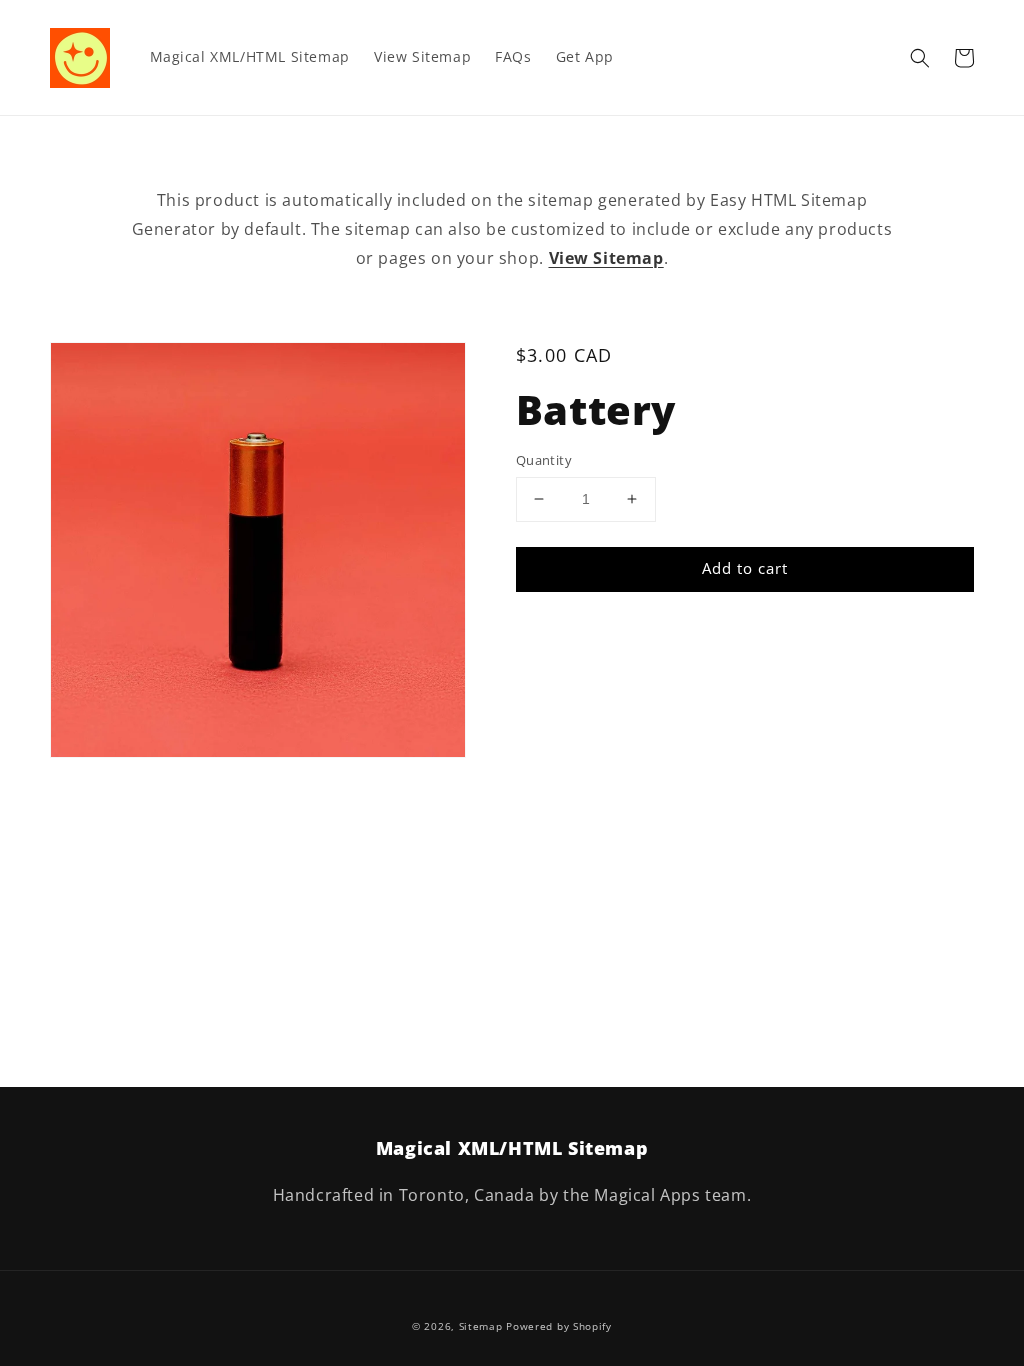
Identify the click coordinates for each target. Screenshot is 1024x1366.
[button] (920, 58)
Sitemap (481, 1326)
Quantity (544, 460)
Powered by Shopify (559, 1326)
